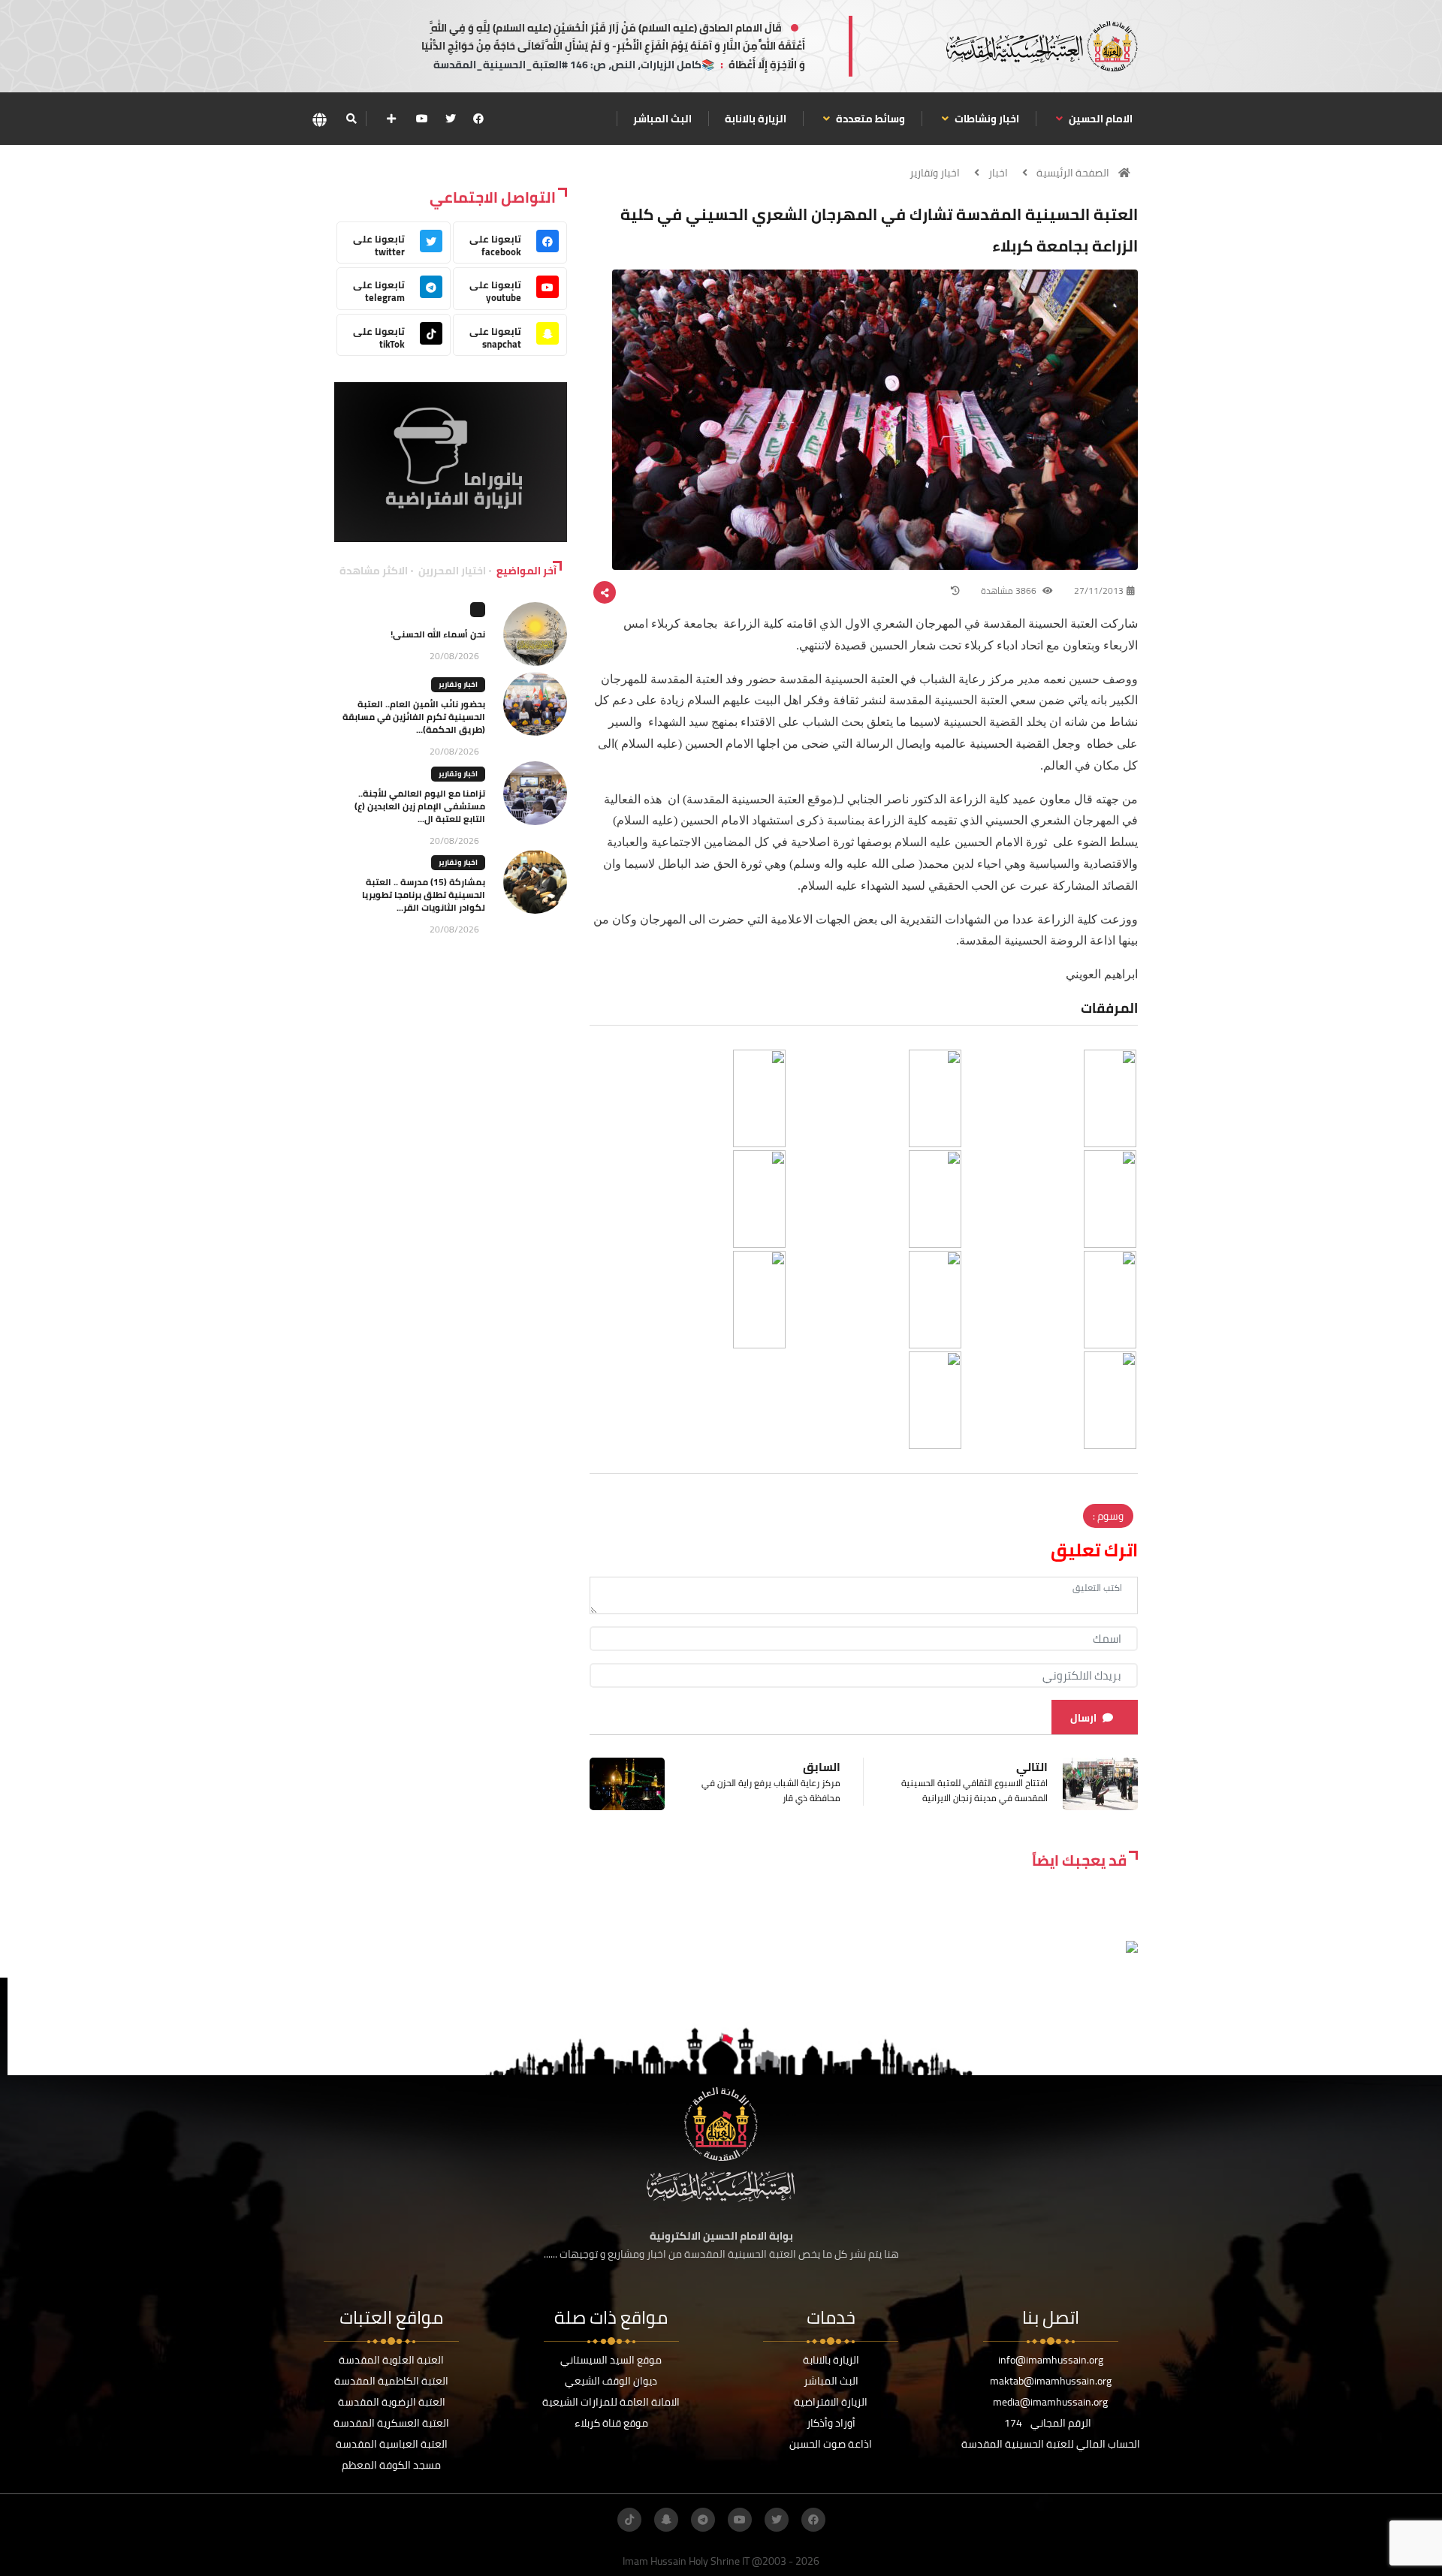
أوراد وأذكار (831, 2423)
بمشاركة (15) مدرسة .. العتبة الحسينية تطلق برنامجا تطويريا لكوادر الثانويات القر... (424, 895)
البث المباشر (662, 119)
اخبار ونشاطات (986, 119)
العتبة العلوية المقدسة (391, 2360)
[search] (351, 119)
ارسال (1083, 1718)
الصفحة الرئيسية (1073, 173)
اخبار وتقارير (935, 173)
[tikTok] (629, 2520)
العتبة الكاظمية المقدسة (391, 2381)
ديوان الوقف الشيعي (611, 2381)
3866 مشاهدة (1010, 591)
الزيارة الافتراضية (831, 2402)
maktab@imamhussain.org (1051, 2381)
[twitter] (451, 119)
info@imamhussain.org (1051, 2360)
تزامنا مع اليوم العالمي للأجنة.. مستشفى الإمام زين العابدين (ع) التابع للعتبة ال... (420, 806)
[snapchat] (666, 2520)
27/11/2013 (1099, 591)
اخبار (998, 173)
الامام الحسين (1100, 119)
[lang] (319, 119)
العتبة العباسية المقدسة (392, 2444)
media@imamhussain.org (1050, 2402)
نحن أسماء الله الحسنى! (438, 634)
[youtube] (422, 119)
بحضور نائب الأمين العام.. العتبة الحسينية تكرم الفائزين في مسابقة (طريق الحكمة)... (414, 717)
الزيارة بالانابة (756, 119)
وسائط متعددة (869, 119)
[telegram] (703, 2520)
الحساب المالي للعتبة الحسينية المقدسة (1051, 2444)
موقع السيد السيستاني (611, 2360)
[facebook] (478, 119)
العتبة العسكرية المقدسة (391, 2423)
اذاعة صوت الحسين (831, 2444)
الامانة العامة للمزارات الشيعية (611, 2402)
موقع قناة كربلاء (611, 2423)
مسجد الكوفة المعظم (391, 2465)
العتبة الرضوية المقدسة (392, 2402)
